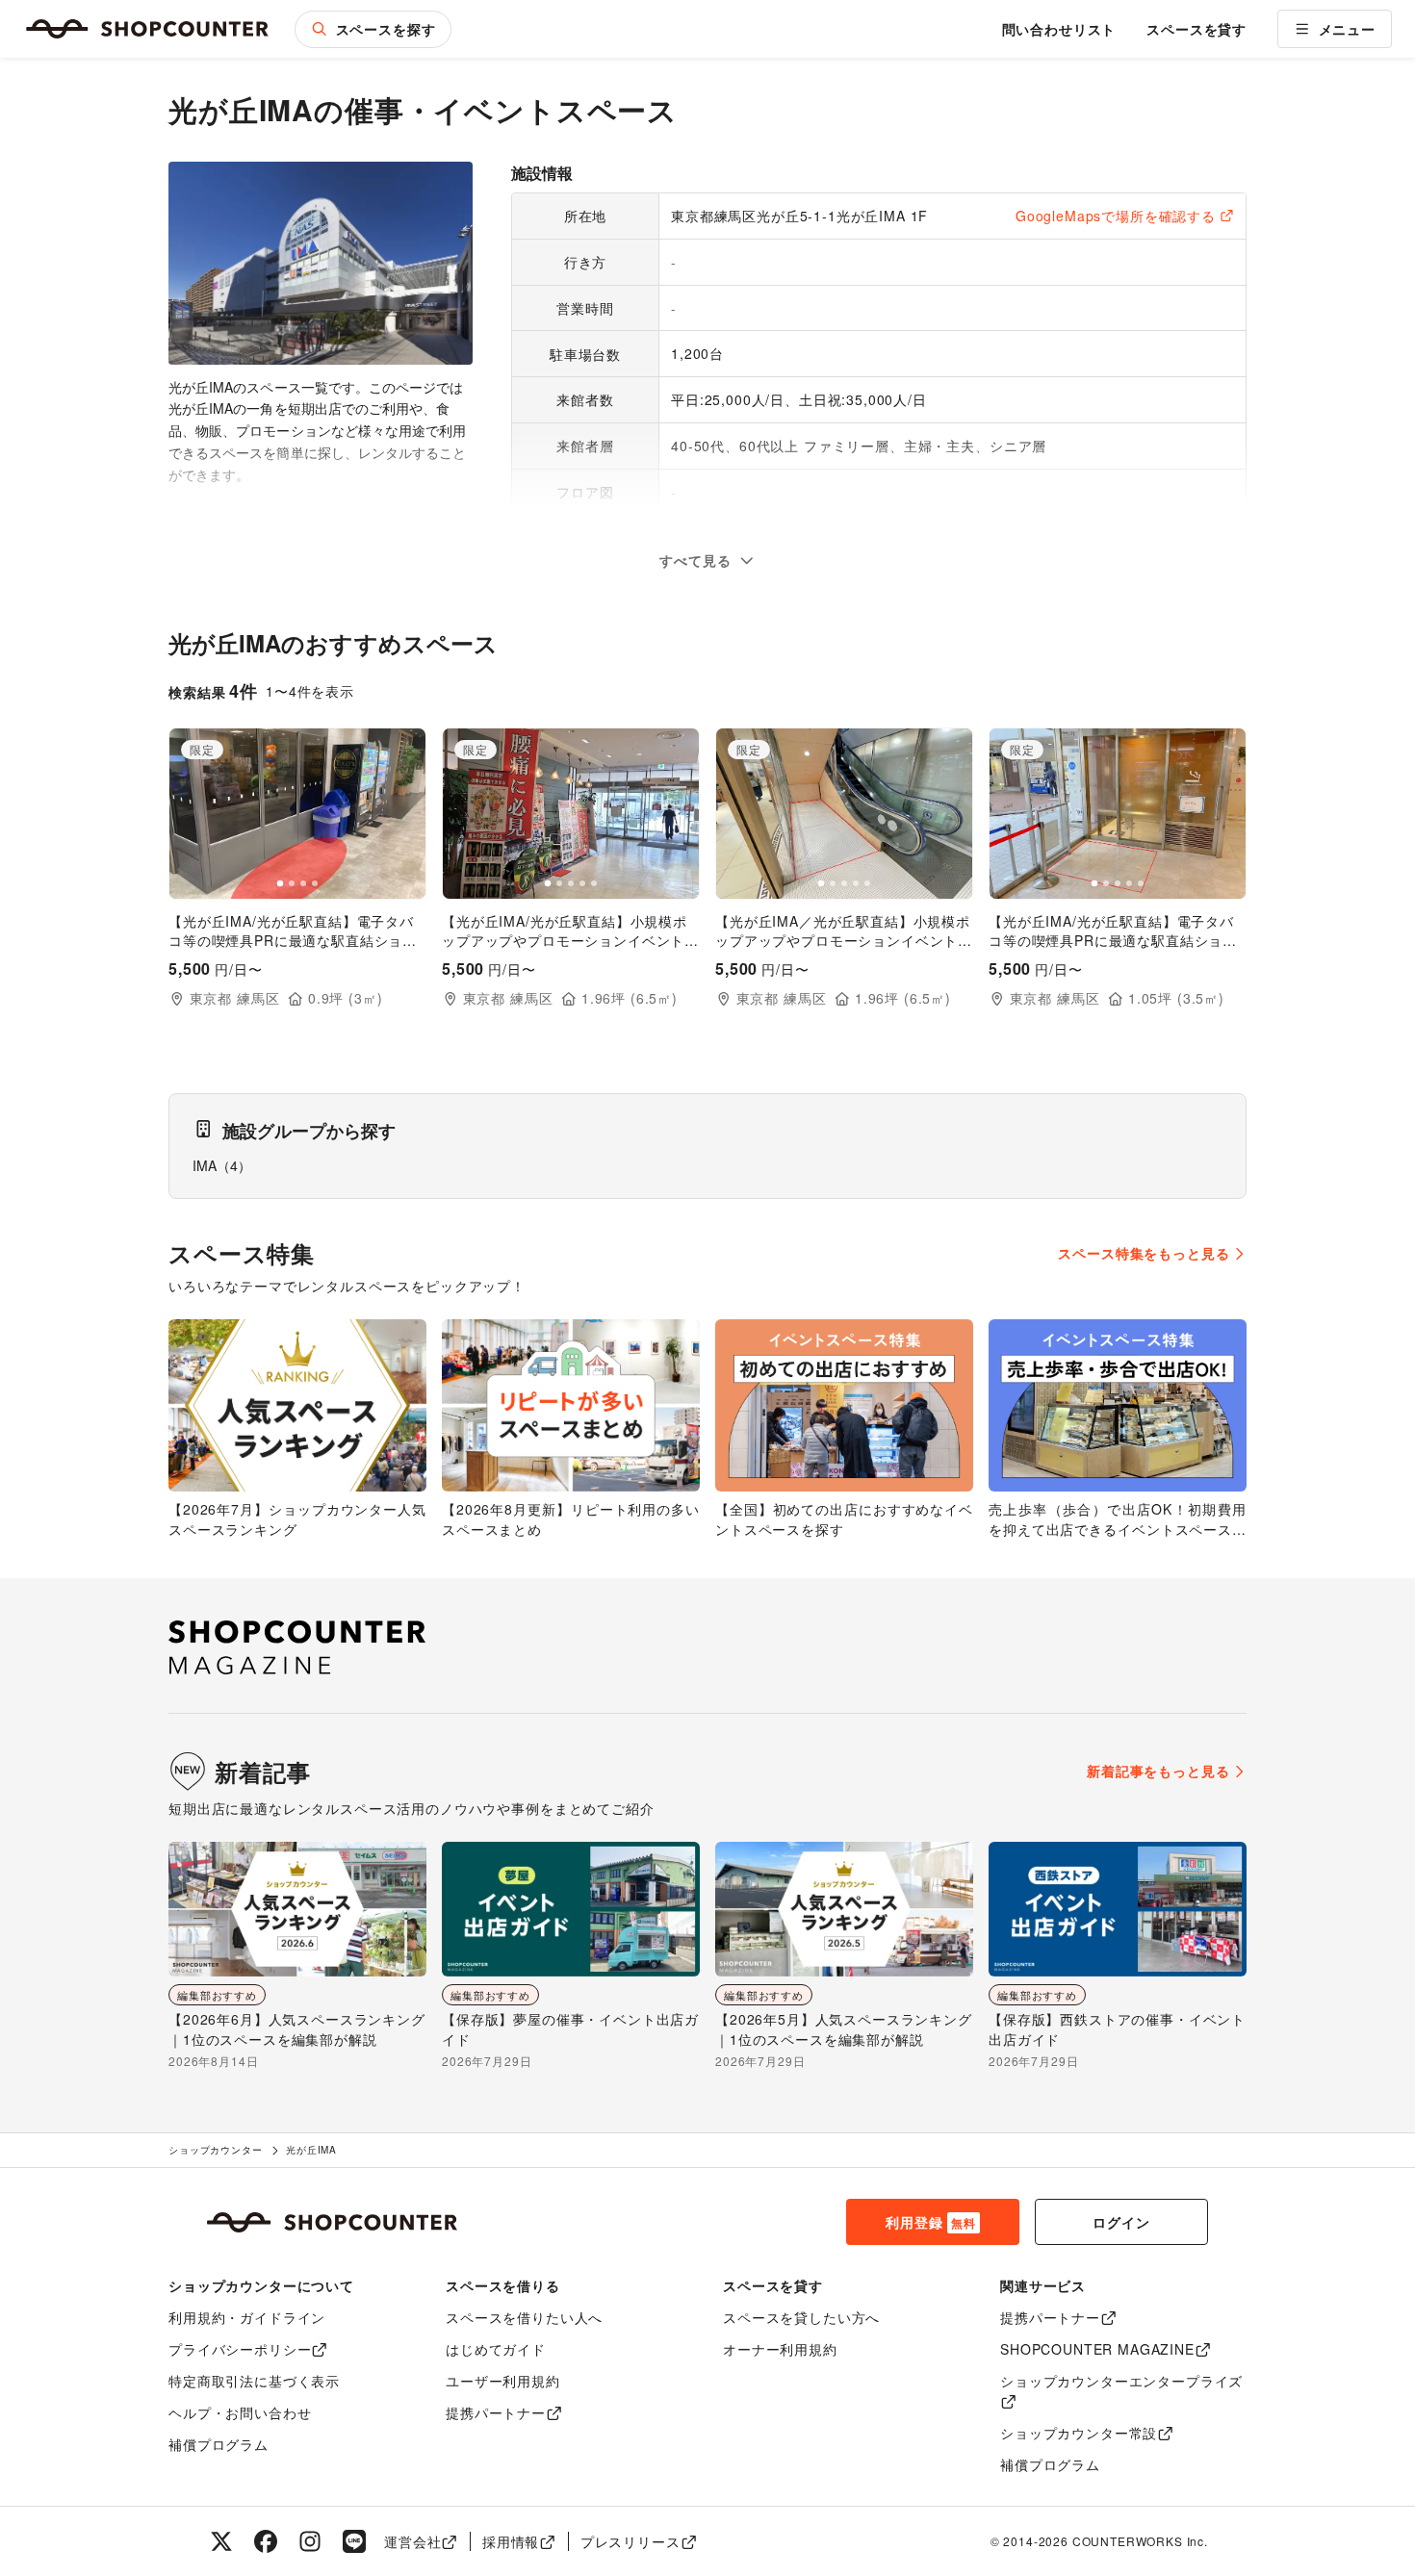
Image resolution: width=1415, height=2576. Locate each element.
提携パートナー (496, 2412)
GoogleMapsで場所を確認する (1116, 216)
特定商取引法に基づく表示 (254, 2381)
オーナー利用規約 (780, 2349)
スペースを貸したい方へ (801, 2317)
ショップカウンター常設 (1079, 2433)
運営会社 (412, 2541)
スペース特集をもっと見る (1144, 1253)
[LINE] (354, 2541)
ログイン (1121, 2222)
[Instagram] (310, 2541)
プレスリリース (630, 2541)
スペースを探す (386, 29)
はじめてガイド (496, 2349)
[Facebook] (266, 2541)
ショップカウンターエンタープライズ (1121, 2381)
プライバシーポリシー (240, 2349)
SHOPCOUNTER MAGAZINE (1097, 2349)
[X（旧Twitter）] (221, 2541)
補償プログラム (219, 2444)
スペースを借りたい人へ (524, 2317)
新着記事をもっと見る (1158, 1771)
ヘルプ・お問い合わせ (240, 2412)
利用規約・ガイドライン (247, 2317)
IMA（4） (222, 1165)
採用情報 (511, 2541)
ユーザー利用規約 (503, 2381)
